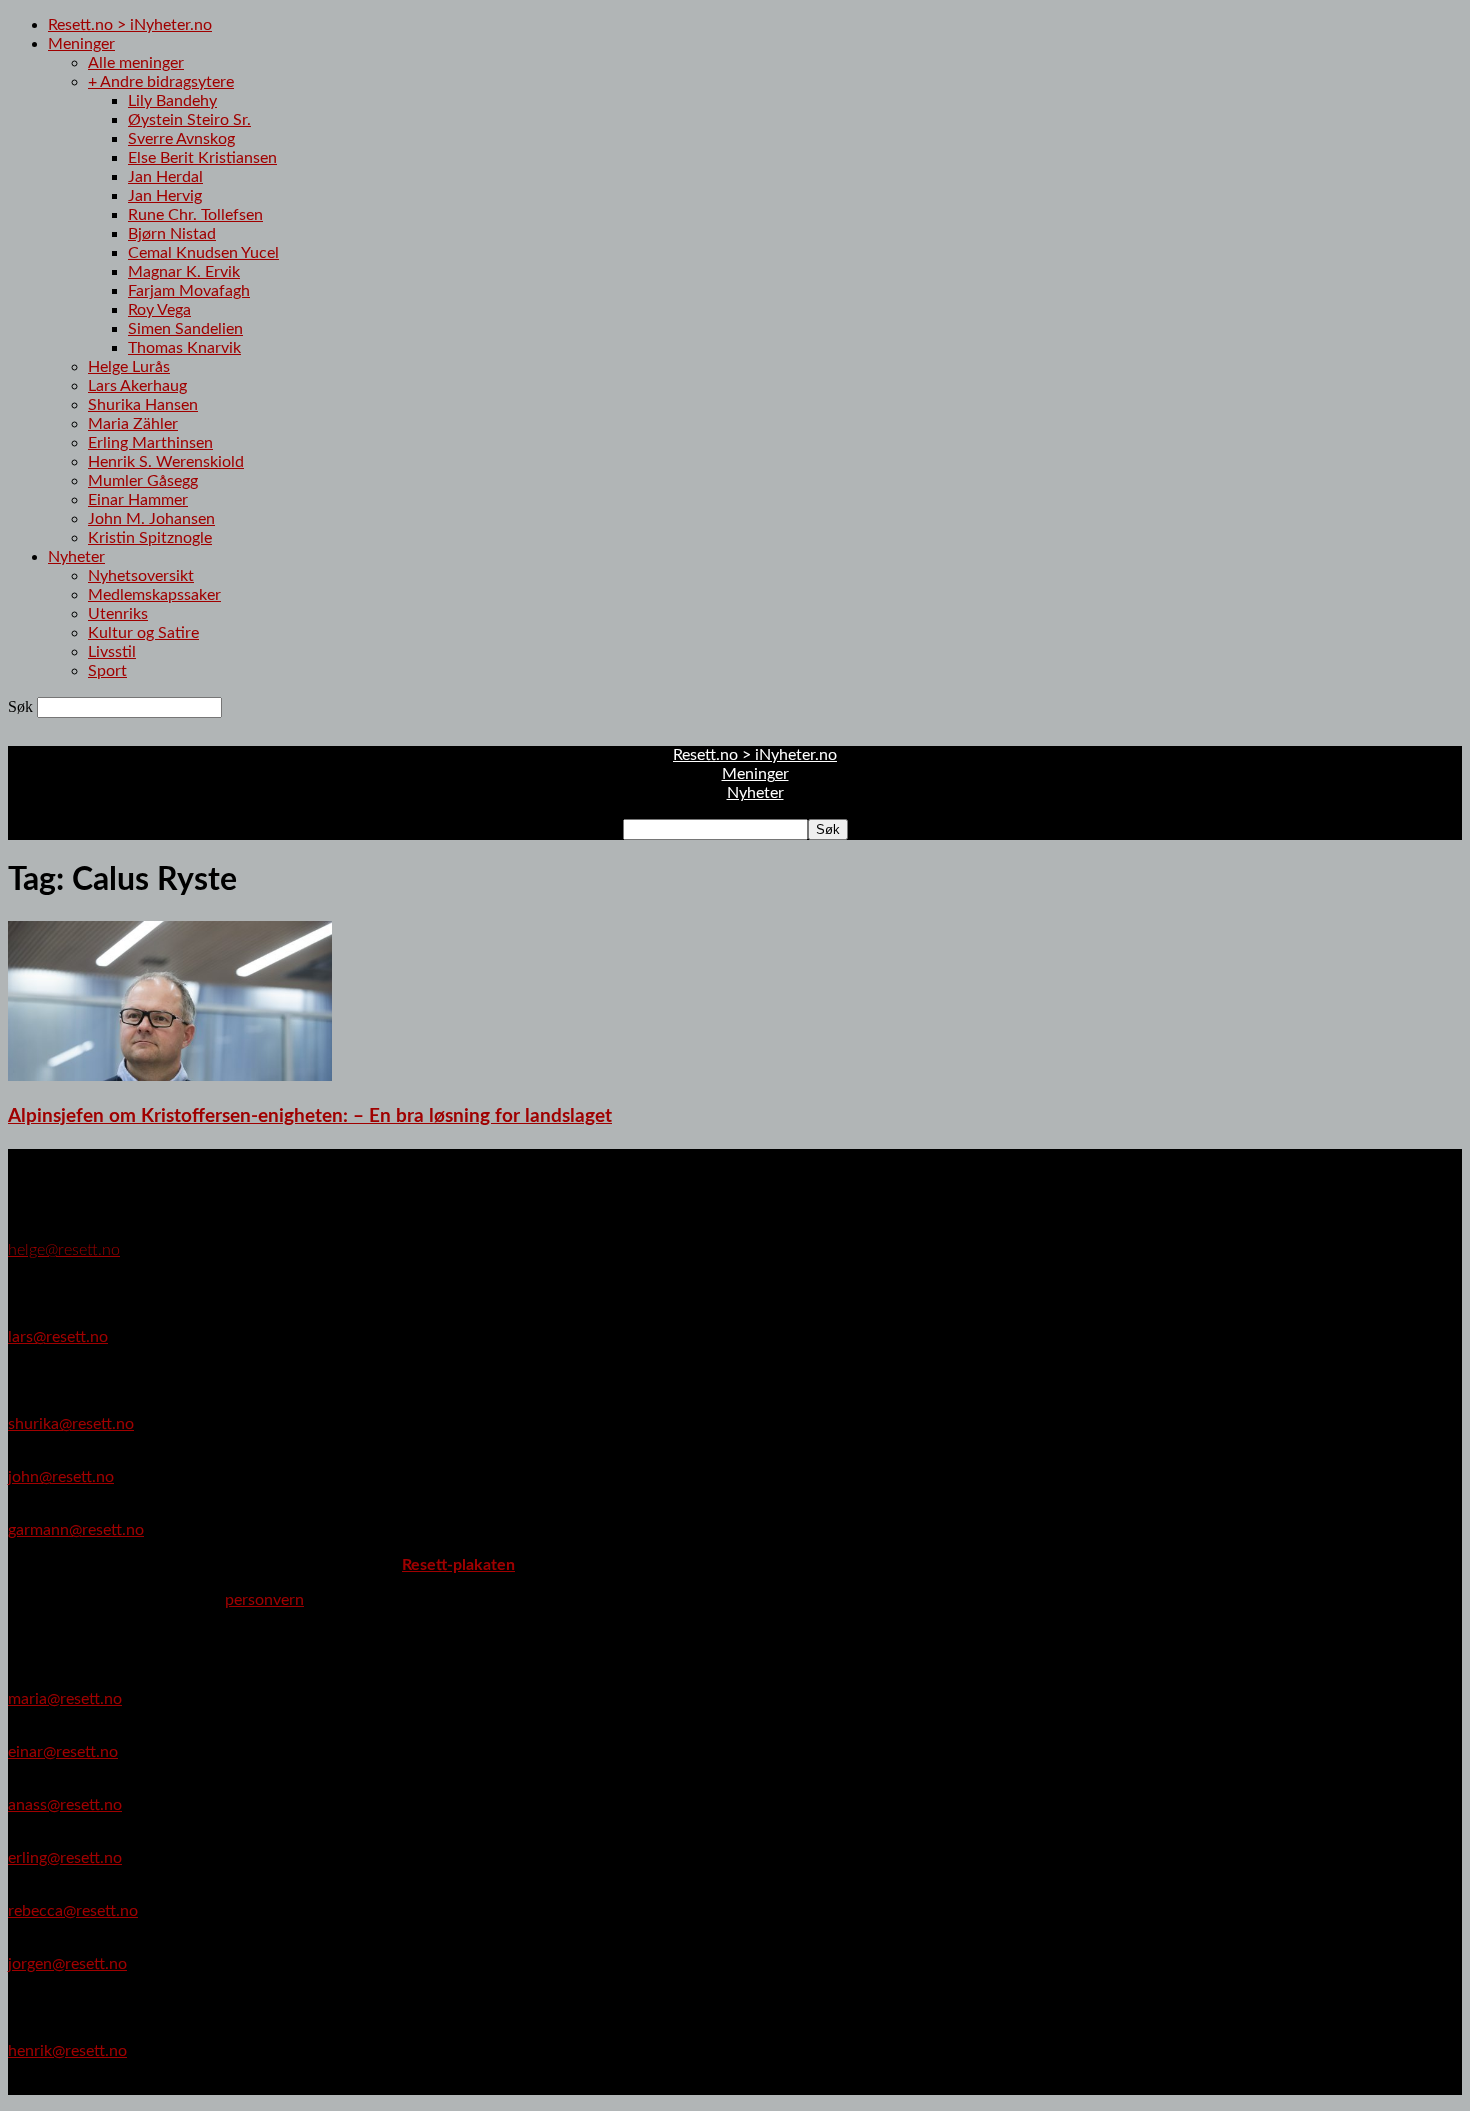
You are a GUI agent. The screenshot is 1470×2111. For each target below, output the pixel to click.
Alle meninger (136, 63)
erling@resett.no (65, 1858)
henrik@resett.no (67, 2051)
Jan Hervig (165, 196)
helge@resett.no (64, 1250)
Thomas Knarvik (184, 348)
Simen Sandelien (185, 329)
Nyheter (76, 557)
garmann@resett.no (76, 1530)
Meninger (81, 44)
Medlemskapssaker (154, 595)
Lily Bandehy (172, 101)
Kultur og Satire (143, 633)
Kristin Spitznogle (150, 538)
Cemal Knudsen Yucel (203, 253)
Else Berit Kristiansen (202, 158)
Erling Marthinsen (150, 443)
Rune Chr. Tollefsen (195, 215)
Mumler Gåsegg (143, 481)
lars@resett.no (58, 1337)
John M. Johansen (151, 519)
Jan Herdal (165, 177)
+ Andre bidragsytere (161, 82)
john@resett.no (61, 1477)
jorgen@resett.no (67, 1964)
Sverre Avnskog (181, 139)
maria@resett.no (65, 1699)
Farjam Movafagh (189, 291)
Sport (107, 671)
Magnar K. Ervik (184, 272)
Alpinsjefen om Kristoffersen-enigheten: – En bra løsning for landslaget (310, 1116)
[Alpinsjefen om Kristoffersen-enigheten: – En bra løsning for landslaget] (170, 1076)
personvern (264, 1600)
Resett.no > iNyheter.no (130, 25)
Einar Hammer (138, 500)
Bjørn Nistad (172, 234)
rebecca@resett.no (73, 1911)
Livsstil (112, 652)
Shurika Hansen (143, 405)
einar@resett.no (63, 1752)
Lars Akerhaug (137, 386)
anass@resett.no (65, 1805)
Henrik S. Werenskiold (166, 462)
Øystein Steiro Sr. (189, 120)
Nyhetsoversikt (141, 576)
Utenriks (118, 614)
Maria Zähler (133, 424)
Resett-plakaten (458, 1565)
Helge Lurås (129, 367)
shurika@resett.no (71, 1424)
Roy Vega (159, 310)
